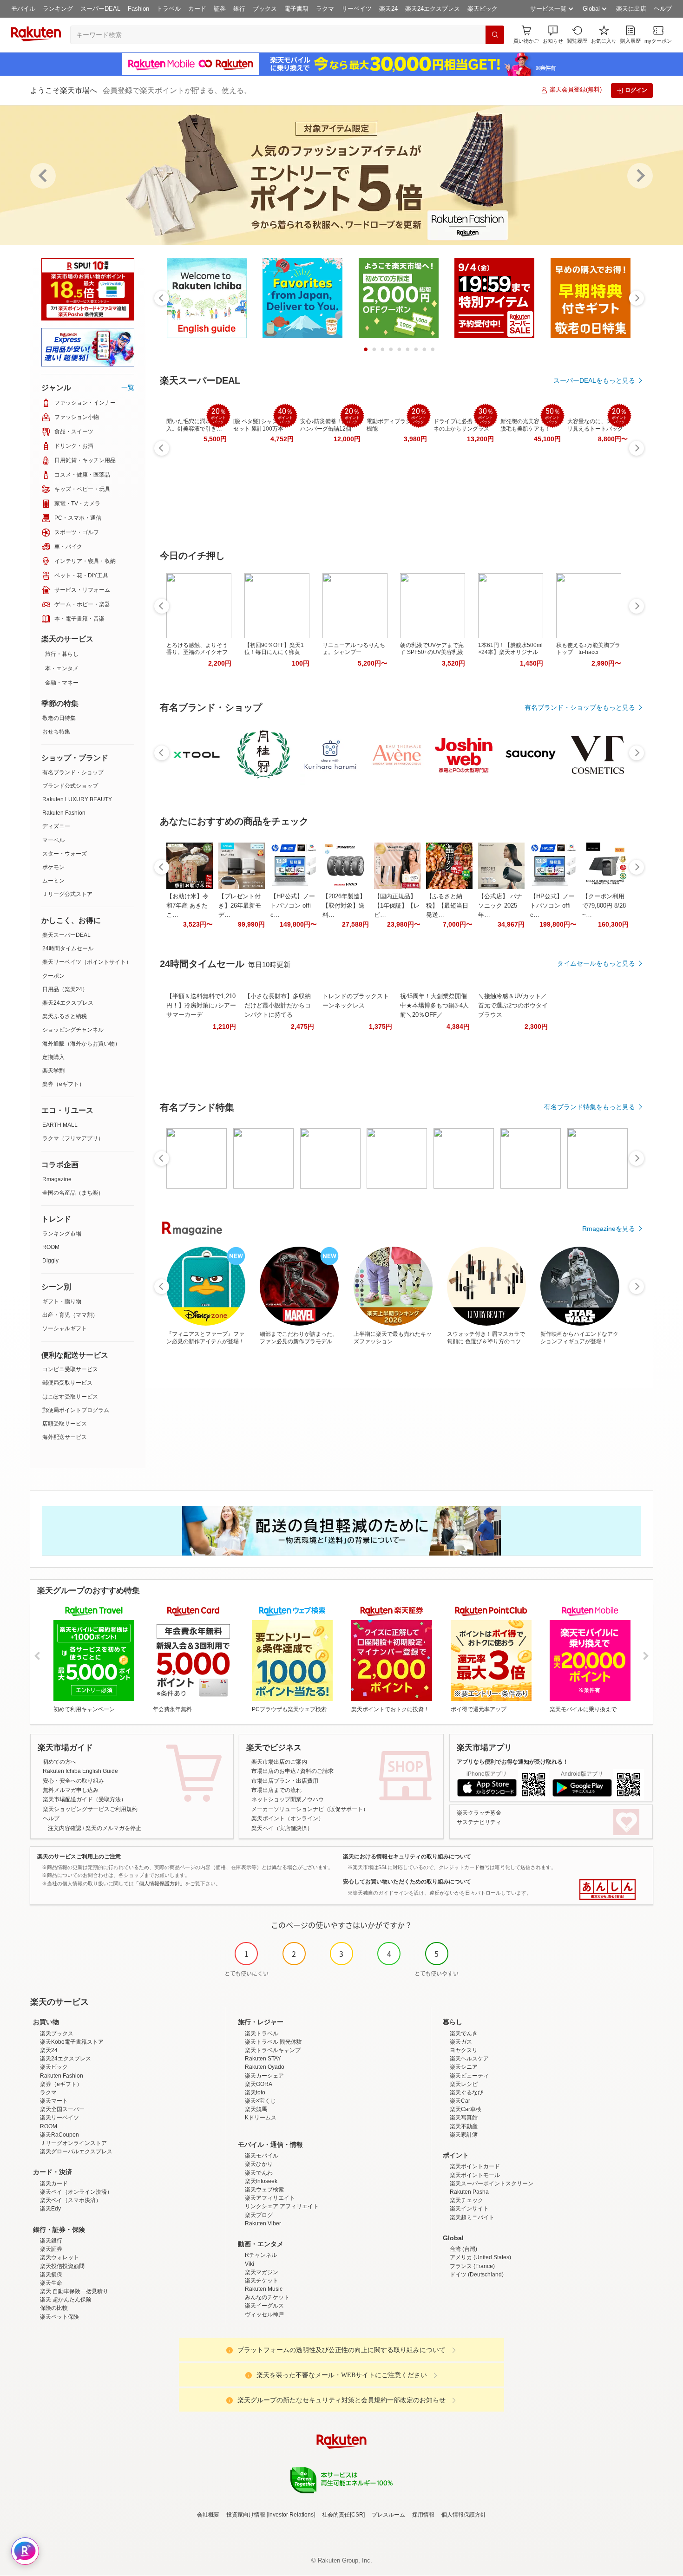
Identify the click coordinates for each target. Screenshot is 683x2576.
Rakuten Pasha (469, 2192)
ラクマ (325, 9)
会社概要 (208, 2515)
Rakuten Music (264, 2289)
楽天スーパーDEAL (66, 935)
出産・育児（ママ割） (70, 1315)
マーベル (53, 840)
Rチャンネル (261, 2255)
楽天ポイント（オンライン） (288, 1818)
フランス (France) (472, 2266)
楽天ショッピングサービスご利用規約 (90, 1809)
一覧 (128, 387)
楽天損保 (51, 2275)
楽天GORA (259, 2084)
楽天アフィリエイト (270, 2198)
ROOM (51, 1247)
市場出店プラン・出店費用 (285, 1781)
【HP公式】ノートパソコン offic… (293, 906)
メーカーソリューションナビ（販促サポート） (310, 1809)
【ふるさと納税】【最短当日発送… (447, 906)
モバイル (23, 9)
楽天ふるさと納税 (65, 1016)
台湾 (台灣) (463, 2249)
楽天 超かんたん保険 (66, 2300)
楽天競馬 (256, 2109)
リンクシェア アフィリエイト (282, 2206)
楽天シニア (464, 2067)
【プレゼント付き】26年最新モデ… (240, 906)
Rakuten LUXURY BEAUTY (77, 799)
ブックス (265, 9)
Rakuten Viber (263, 2223)
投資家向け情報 (246, 2515)
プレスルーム (388, 2515)
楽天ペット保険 (59, 2317)
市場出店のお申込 (274, 1771)
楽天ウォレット (59, 2257)
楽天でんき (464, 2033)
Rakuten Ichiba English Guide (80, 1771)
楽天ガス (461, 2042)
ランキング (58, 9)
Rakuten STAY (263, 2059)
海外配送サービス (65, 1437)
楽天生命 (51, 2283)
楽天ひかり (259, 2164)
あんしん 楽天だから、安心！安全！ (607, 1890)
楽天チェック (466, 2200)
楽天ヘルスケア (469, 2059)
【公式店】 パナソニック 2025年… (500, 906)
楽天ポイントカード (475, 2166)
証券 (220, 9)
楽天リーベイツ (59, 2118)
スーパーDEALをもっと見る (594, 380)
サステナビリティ (479, 1822)
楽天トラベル (262, 2033)
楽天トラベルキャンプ (273, 2050)
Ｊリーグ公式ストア (67, 894)
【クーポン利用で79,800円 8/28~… (604, 906)
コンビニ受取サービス (70, 1369)
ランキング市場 (62, 1234)
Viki (250, 2264)
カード (197, 9)
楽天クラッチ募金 (479, 1813)
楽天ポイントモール (475, 2175)
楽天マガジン (262, 2272)
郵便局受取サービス (67, 1383)
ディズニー (56, 826)
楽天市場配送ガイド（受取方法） (85, 1799)
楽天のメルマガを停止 (113, 1828)
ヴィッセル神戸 (264, 2314)
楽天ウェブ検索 (264, 2190)
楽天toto (255, 2092)
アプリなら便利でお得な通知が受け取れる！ (512, 1762)
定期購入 (53, 1057)
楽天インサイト (469, 2209)
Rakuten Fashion (64, 813)
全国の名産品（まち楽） (73, 1193)
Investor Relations (291, 2515)
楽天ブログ (259, 2215)
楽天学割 (53, 1071)
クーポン (53, 976)
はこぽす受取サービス (70, 1397)
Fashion (138, 9)
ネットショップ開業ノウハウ (288, 1799)
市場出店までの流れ (276, 1790)
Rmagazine (57, 1179)
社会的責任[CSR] (343, 2515)
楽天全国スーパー (62, 2109)
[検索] (495, 35)
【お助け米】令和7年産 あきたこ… (187, 906)
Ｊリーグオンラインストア (73, 2143)
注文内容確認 (65, 1828)
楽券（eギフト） (63, 1084)
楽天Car (460, 2101)
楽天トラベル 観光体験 (273, 2042)
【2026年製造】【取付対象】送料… (344, 906)
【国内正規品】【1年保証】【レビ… (397, 906)
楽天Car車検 (466, 2109)
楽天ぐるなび (466, 2092)
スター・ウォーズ (65, 854)
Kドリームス (261, 2118)
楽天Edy (50, 2209)
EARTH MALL (60, 1125)
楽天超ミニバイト (472, 2217)
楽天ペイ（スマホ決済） (71, 2200)
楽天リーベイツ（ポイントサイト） (87, 962)
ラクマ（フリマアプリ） (73, 1138)
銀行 (239, 9)
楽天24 (388, 9)
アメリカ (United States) (480, 2257)
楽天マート (54, 2101)
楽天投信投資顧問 (62, 2266)
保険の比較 (54, 2308)
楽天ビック (483, 9)
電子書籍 (296, 9)
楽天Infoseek (261, 2181)
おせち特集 (56, 732)
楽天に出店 (631, 9)
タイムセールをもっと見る (596, 963)
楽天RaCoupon (59, 2135)
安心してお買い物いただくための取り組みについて (407, 1882)
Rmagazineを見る (609, 1229)
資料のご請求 (317, 1771)
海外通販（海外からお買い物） (81, 1044)
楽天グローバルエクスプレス (76, 2151)
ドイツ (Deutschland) (477, 2275)
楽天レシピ (464, 2084)
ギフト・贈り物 (62, 1301)
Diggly (50, 1261)
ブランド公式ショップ (70, 786)
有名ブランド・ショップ (73, 772)
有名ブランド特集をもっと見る (590, 1107)
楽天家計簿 (464, 2135)
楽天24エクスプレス (433, 9)
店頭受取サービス (65, 1424)
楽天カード (54, 2184)
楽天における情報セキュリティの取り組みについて (407, 1857)
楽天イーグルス (264, 2306)
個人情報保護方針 (464, 2515)
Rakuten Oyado (265, 2067)
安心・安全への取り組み (73, 1781)
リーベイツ (357, 9)
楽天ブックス (57, 2033)
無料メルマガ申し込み (71, 1790)
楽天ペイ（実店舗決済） (282, 1828)
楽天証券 (51, 2249)
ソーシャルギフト (65, 1328)
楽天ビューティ (469, 2076)
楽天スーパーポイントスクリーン (492, 2184)
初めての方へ (59, 1762)
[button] (553, 35)
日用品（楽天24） (65, 989)
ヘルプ (663, 9)
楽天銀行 (51, 2241)
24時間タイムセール (68, 948)
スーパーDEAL (100, 9)
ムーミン (53, 881)
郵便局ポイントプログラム (76, 1410)
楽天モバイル (262, 2156)
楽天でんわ (259, 2173)
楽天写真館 (464, 2118)
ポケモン (53, 867)
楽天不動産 (464, 2126)
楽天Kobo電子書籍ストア (72, 2042)
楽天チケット (262, 2281)
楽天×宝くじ (260, 2101)
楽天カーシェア (264, 2076)
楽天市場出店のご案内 (279, 1762)
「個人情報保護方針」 (159, 1883)
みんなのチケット (267, 2297)
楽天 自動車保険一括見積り (74, 2291)
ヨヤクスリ (464, 2050)
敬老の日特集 (59, 718)
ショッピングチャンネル (73, 1030)
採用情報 (423, 2515)
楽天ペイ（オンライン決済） (76, 2192)
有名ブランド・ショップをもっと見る (580, 707)
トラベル (169, 9)
